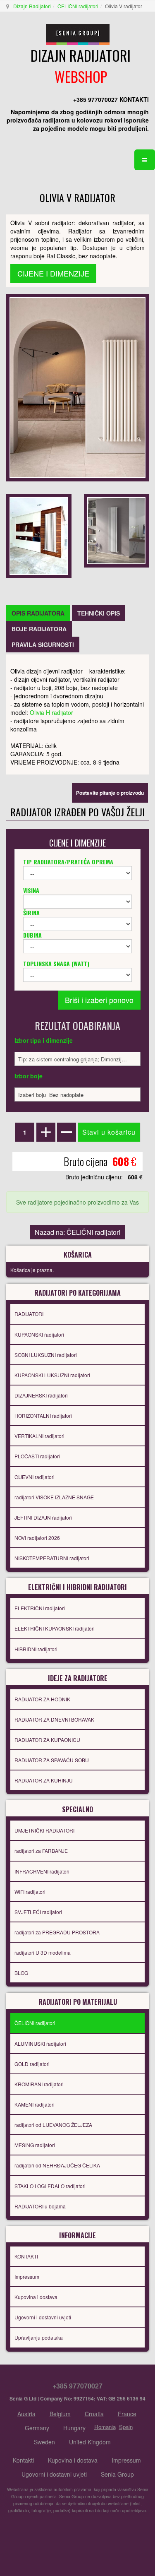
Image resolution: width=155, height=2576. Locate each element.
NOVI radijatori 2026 (37, 1538)
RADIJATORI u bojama (40, 2206)
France (127, 2414)
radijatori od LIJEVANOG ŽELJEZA (53, 2125)
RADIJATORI (29, 1314)
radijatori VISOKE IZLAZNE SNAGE (54, 1497)
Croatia (94, 2414)
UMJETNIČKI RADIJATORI (44, 1830)
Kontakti (23, 2460)
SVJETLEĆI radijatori (38, 1912)
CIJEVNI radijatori (35, 1477)
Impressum (27, 2277)
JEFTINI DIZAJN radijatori (43, 1517)
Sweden (44, 2442)
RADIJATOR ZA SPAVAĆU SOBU (52, 1760)
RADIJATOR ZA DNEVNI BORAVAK (54, 1719)
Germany (37, 2428)
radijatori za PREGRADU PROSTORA (57, 1932)
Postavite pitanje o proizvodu (110, 793)
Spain (126, 2427)
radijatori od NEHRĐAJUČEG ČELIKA (57, 2165)
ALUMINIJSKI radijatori (40, 2043)
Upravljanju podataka (39, 2337)
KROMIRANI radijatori (39, 2084)
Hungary (74, 2428)
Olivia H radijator (51, 712)
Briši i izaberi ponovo (99, 1000)
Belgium (60, 2414)
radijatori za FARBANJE (41, 1851)
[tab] (38, 613)
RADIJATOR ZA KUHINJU (44, 1780)
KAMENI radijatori (35, 2104)
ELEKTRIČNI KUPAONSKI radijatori (55, 1628)
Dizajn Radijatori (32, 6)
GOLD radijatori (32, 2064)
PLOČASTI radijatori (37, 1456)
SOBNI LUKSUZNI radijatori (46, 1355)
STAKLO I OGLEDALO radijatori (50, 2186)
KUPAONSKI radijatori (39, 1334)
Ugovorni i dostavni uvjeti (43, 2317)
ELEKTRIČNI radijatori (40, 1608)
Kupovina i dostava (36, 2297)
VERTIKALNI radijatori (39, 1436)
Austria (26, 2414)
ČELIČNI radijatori (78, 6)
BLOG (21, 1973)
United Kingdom (90, 2442)
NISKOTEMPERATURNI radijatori (52, 1558)
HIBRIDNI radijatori (36, 1649)
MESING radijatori (35, 2145)
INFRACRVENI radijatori (42, 1871)
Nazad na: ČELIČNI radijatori (77, 1232)
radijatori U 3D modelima (43, 1952)
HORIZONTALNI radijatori (43, 1415)
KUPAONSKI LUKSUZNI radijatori (52, 1375)
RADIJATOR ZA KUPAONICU (47, 1740)
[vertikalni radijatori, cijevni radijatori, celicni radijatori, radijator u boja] (77, 387)
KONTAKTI (26, 2256)
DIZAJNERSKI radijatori (41, 1395)
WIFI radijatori (30, 1892)
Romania (105, 2427)
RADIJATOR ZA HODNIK (42, 1699)
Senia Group (117, 2474)
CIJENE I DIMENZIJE (53, 273)
